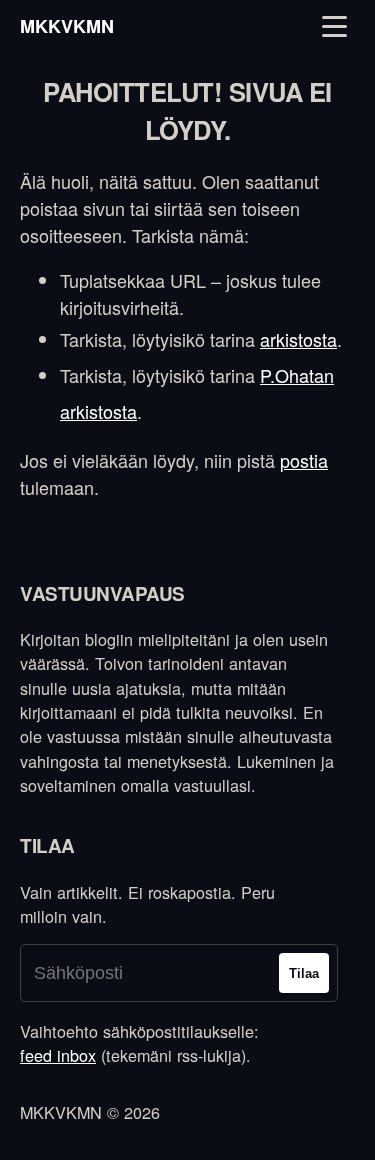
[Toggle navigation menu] (334, 26)
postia (304, 460)
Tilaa (304, 973)
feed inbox (58, 1055)
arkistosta (298, 339)
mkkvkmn (67, 26)
